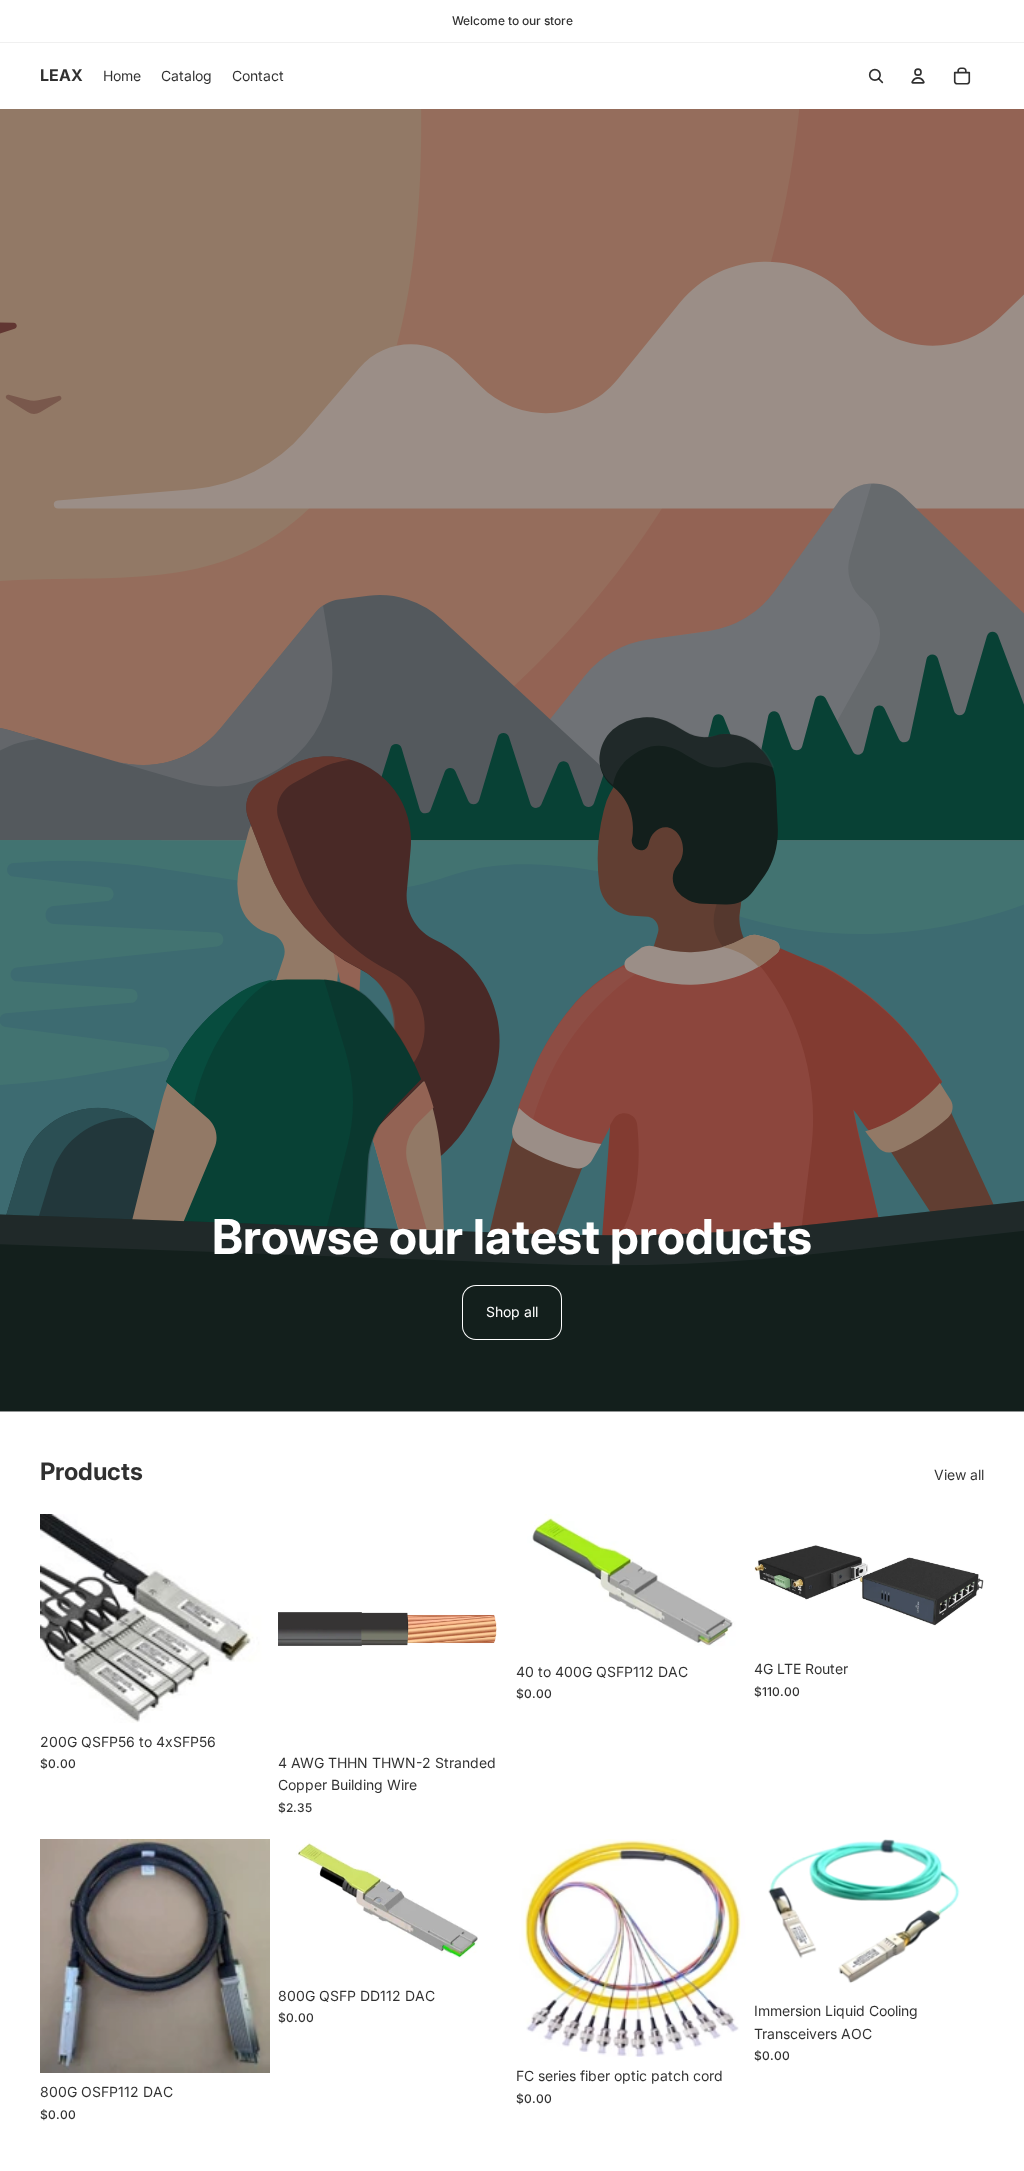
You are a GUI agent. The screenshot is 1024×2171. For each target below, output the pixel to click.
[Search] (876, 76)
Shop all (512, 1311)
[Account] (918, 76)
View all (959, 1474)
